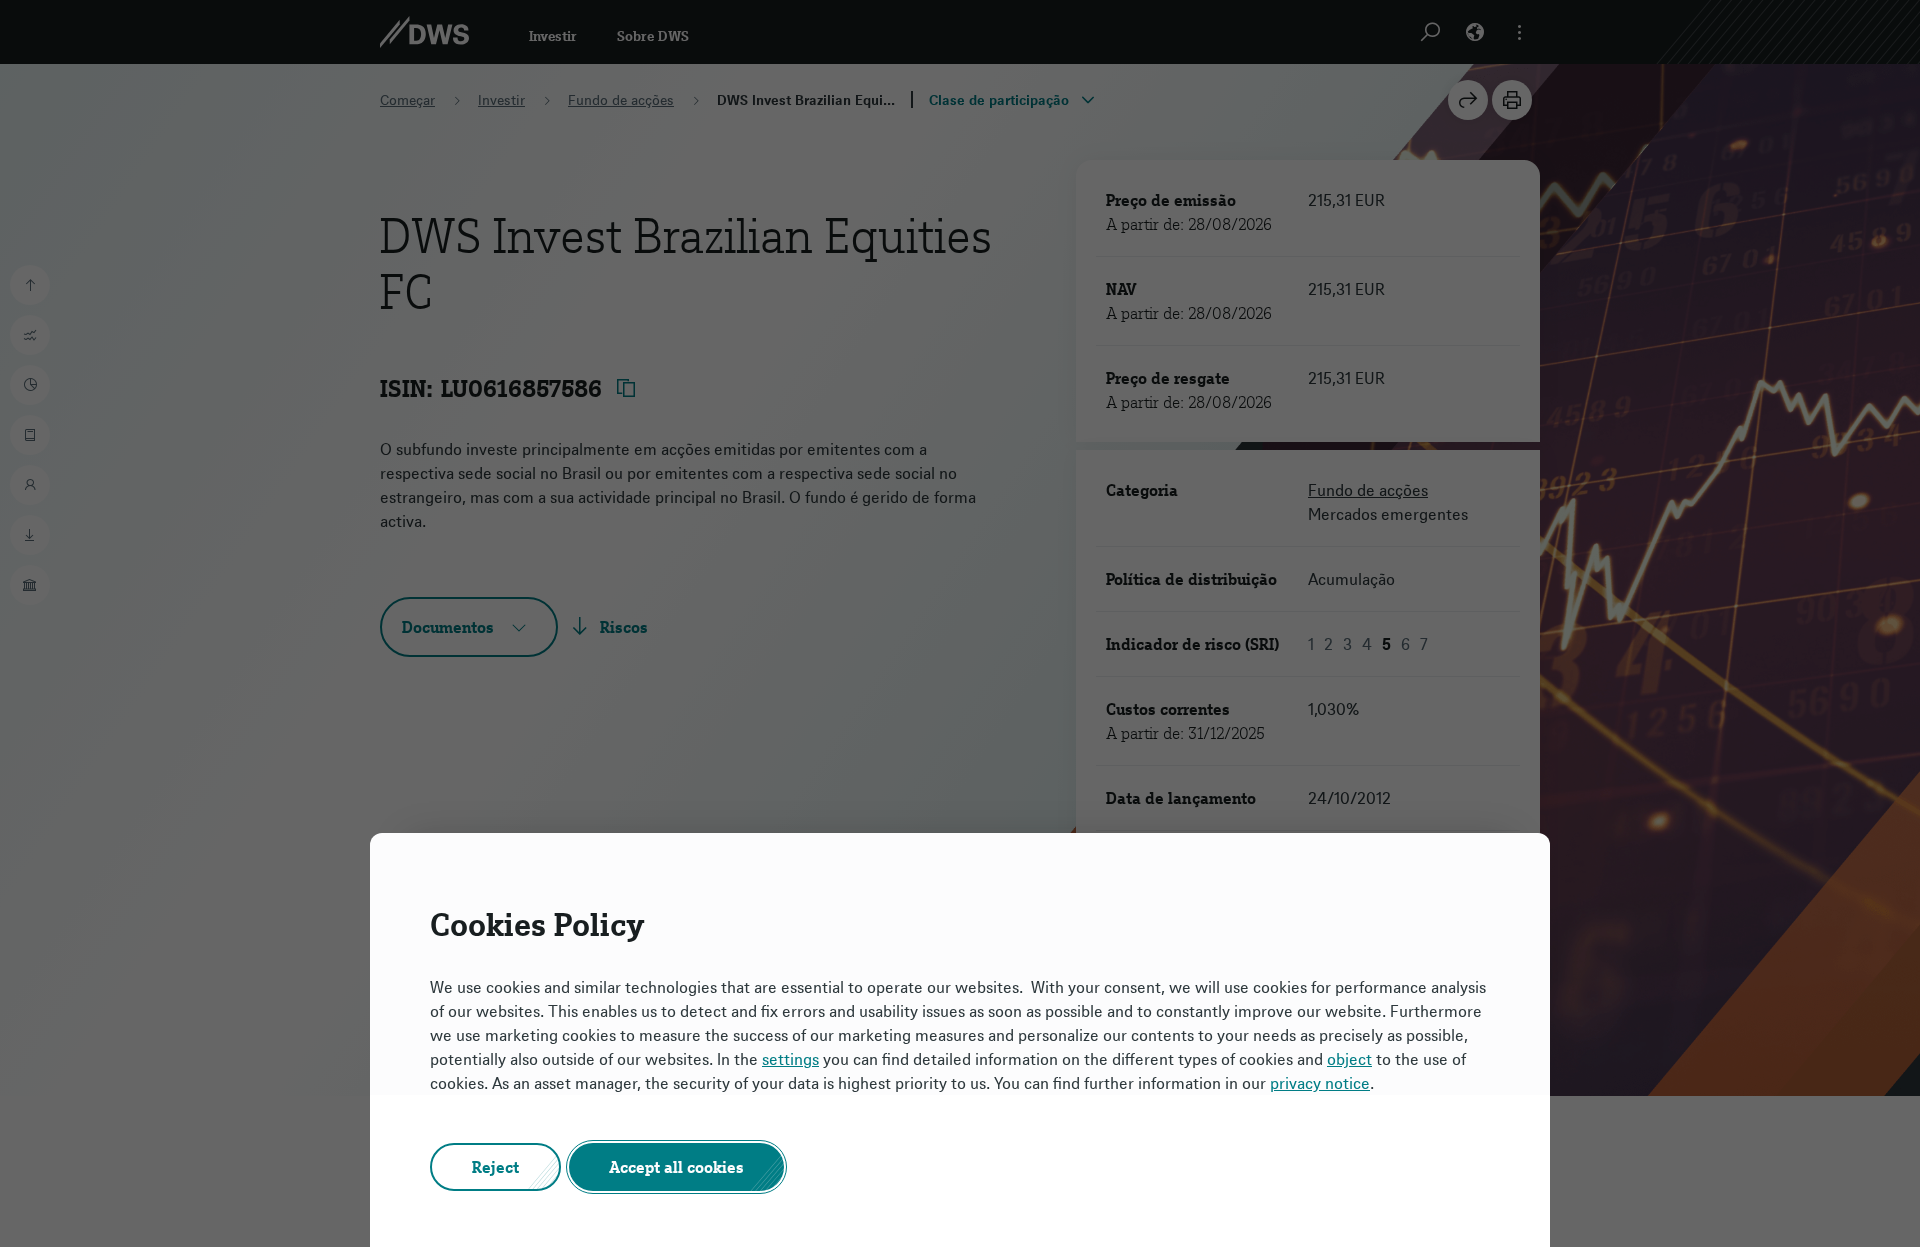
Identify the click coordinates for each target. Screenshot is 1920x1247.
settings (790, 1059)
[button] (495, 1167)
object (1349, 1059)
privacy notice (1320, 1083)
